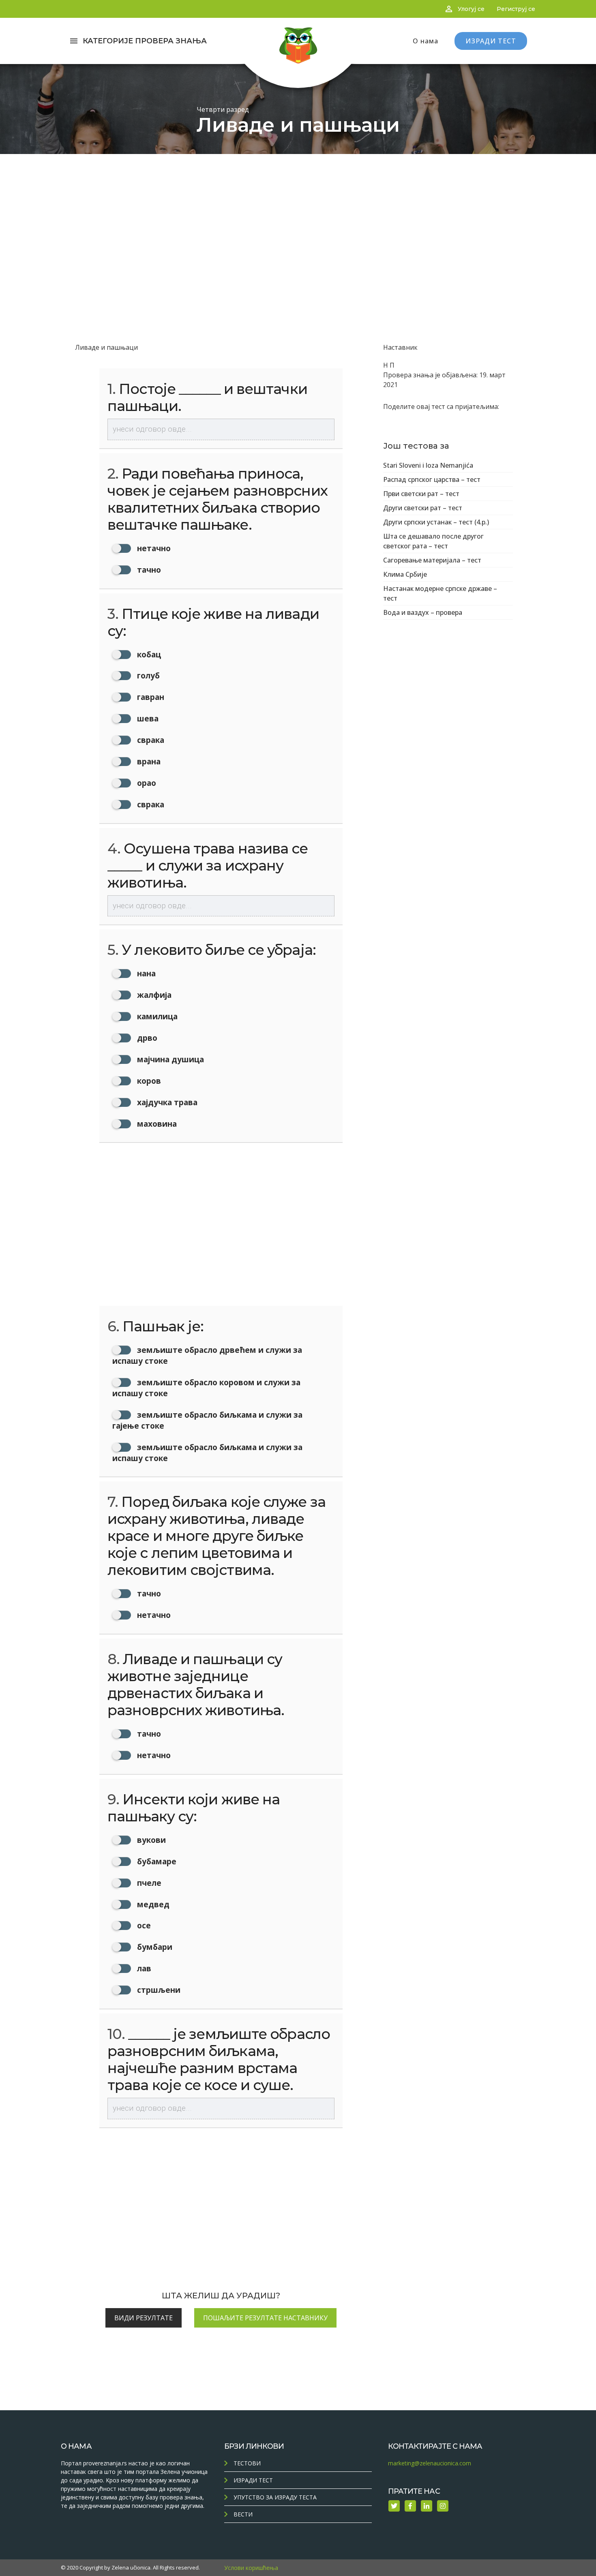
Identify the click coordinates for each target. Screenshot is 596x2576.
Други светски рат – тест (423, 508)
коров (148, 1081)
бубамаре (156, 1861)
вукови (150, 1840)
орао (146, 783)
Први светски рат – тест (421, 494)
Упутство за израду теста (275, 2497)
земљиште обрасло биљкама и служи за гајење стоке (207, 1420)
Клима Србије (405, 574)
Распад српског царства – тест (432, 479)
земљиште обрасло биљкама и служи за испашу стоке (207, 1453)
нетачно (153, 548)
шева (147, 718)
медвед (152, 1904)
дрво (146, 1038)
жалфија (153, 995)
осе (143, 1925)
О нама (426, 41)
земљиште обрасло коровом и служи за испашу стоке (206, 1388)
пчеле (148, 1883)
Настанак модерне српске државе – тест (440, 593)
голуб (147, 675)
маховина (156, 1124)
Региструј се (516, 9)
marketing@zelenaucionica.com (430, 2463)
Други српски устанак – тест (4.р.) (436, 522)
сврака (150, 740)
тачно (148, 570)
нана (145, 973)
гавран (150, 697)
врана (148, 761)
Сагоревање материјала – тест (432, 560)
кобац (148, 654)
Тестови (247, 2463)
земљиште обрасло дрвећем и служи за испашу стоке (207, 1355)
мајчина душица (169, 1059)
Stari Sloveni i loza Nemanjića (428, 465)
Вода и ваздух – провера (423, 612)
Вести (243, 2514)
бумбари (154, 1947)
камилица (156, 1016)
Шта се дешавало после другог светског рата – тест (433, 541)
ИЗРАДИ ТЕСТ (491, 41)
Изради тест (253, 2480)
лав (143, 1968)
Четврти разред (223, 109)
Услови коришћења (251, 2568)
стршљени (158, 1990)
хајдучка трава (166, 1102)
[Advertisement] (298, 215)
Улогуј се (471, 9)
